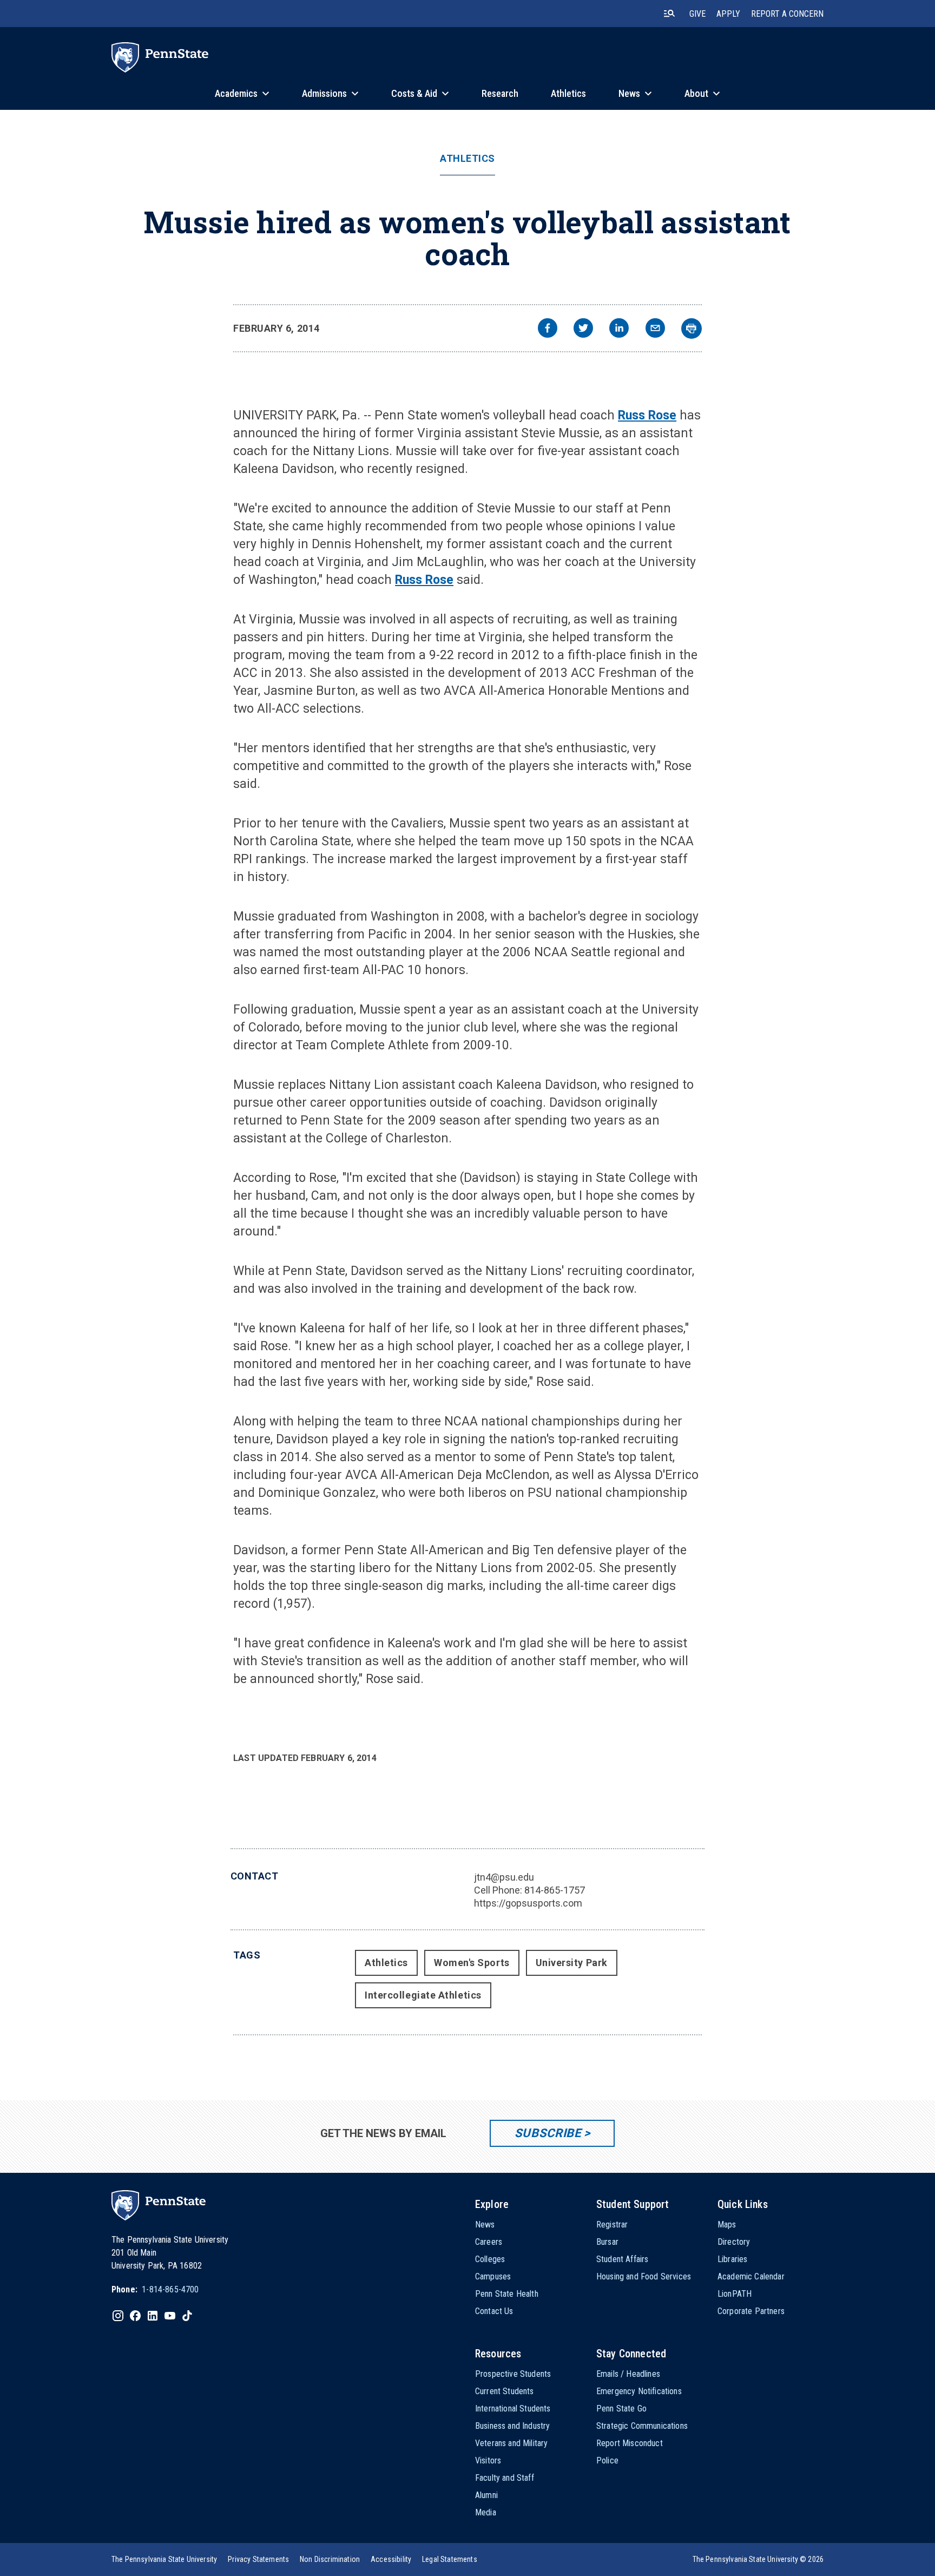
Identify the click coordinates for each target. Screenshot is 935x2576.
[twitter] (583, 329)
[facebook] (548, 329)
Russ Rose (647, 415)
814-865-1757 (555, 1890)
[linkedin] (619, 329)
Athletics (467, 159)
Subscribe (548, 2133)
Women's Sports (472, 1963)
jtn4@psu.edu (504, 1877)
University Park (572, 1963)
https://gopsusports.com (528, 1903)
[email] (655, 329)
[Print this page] (692, 328)
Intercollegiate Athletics (423, 1995)
